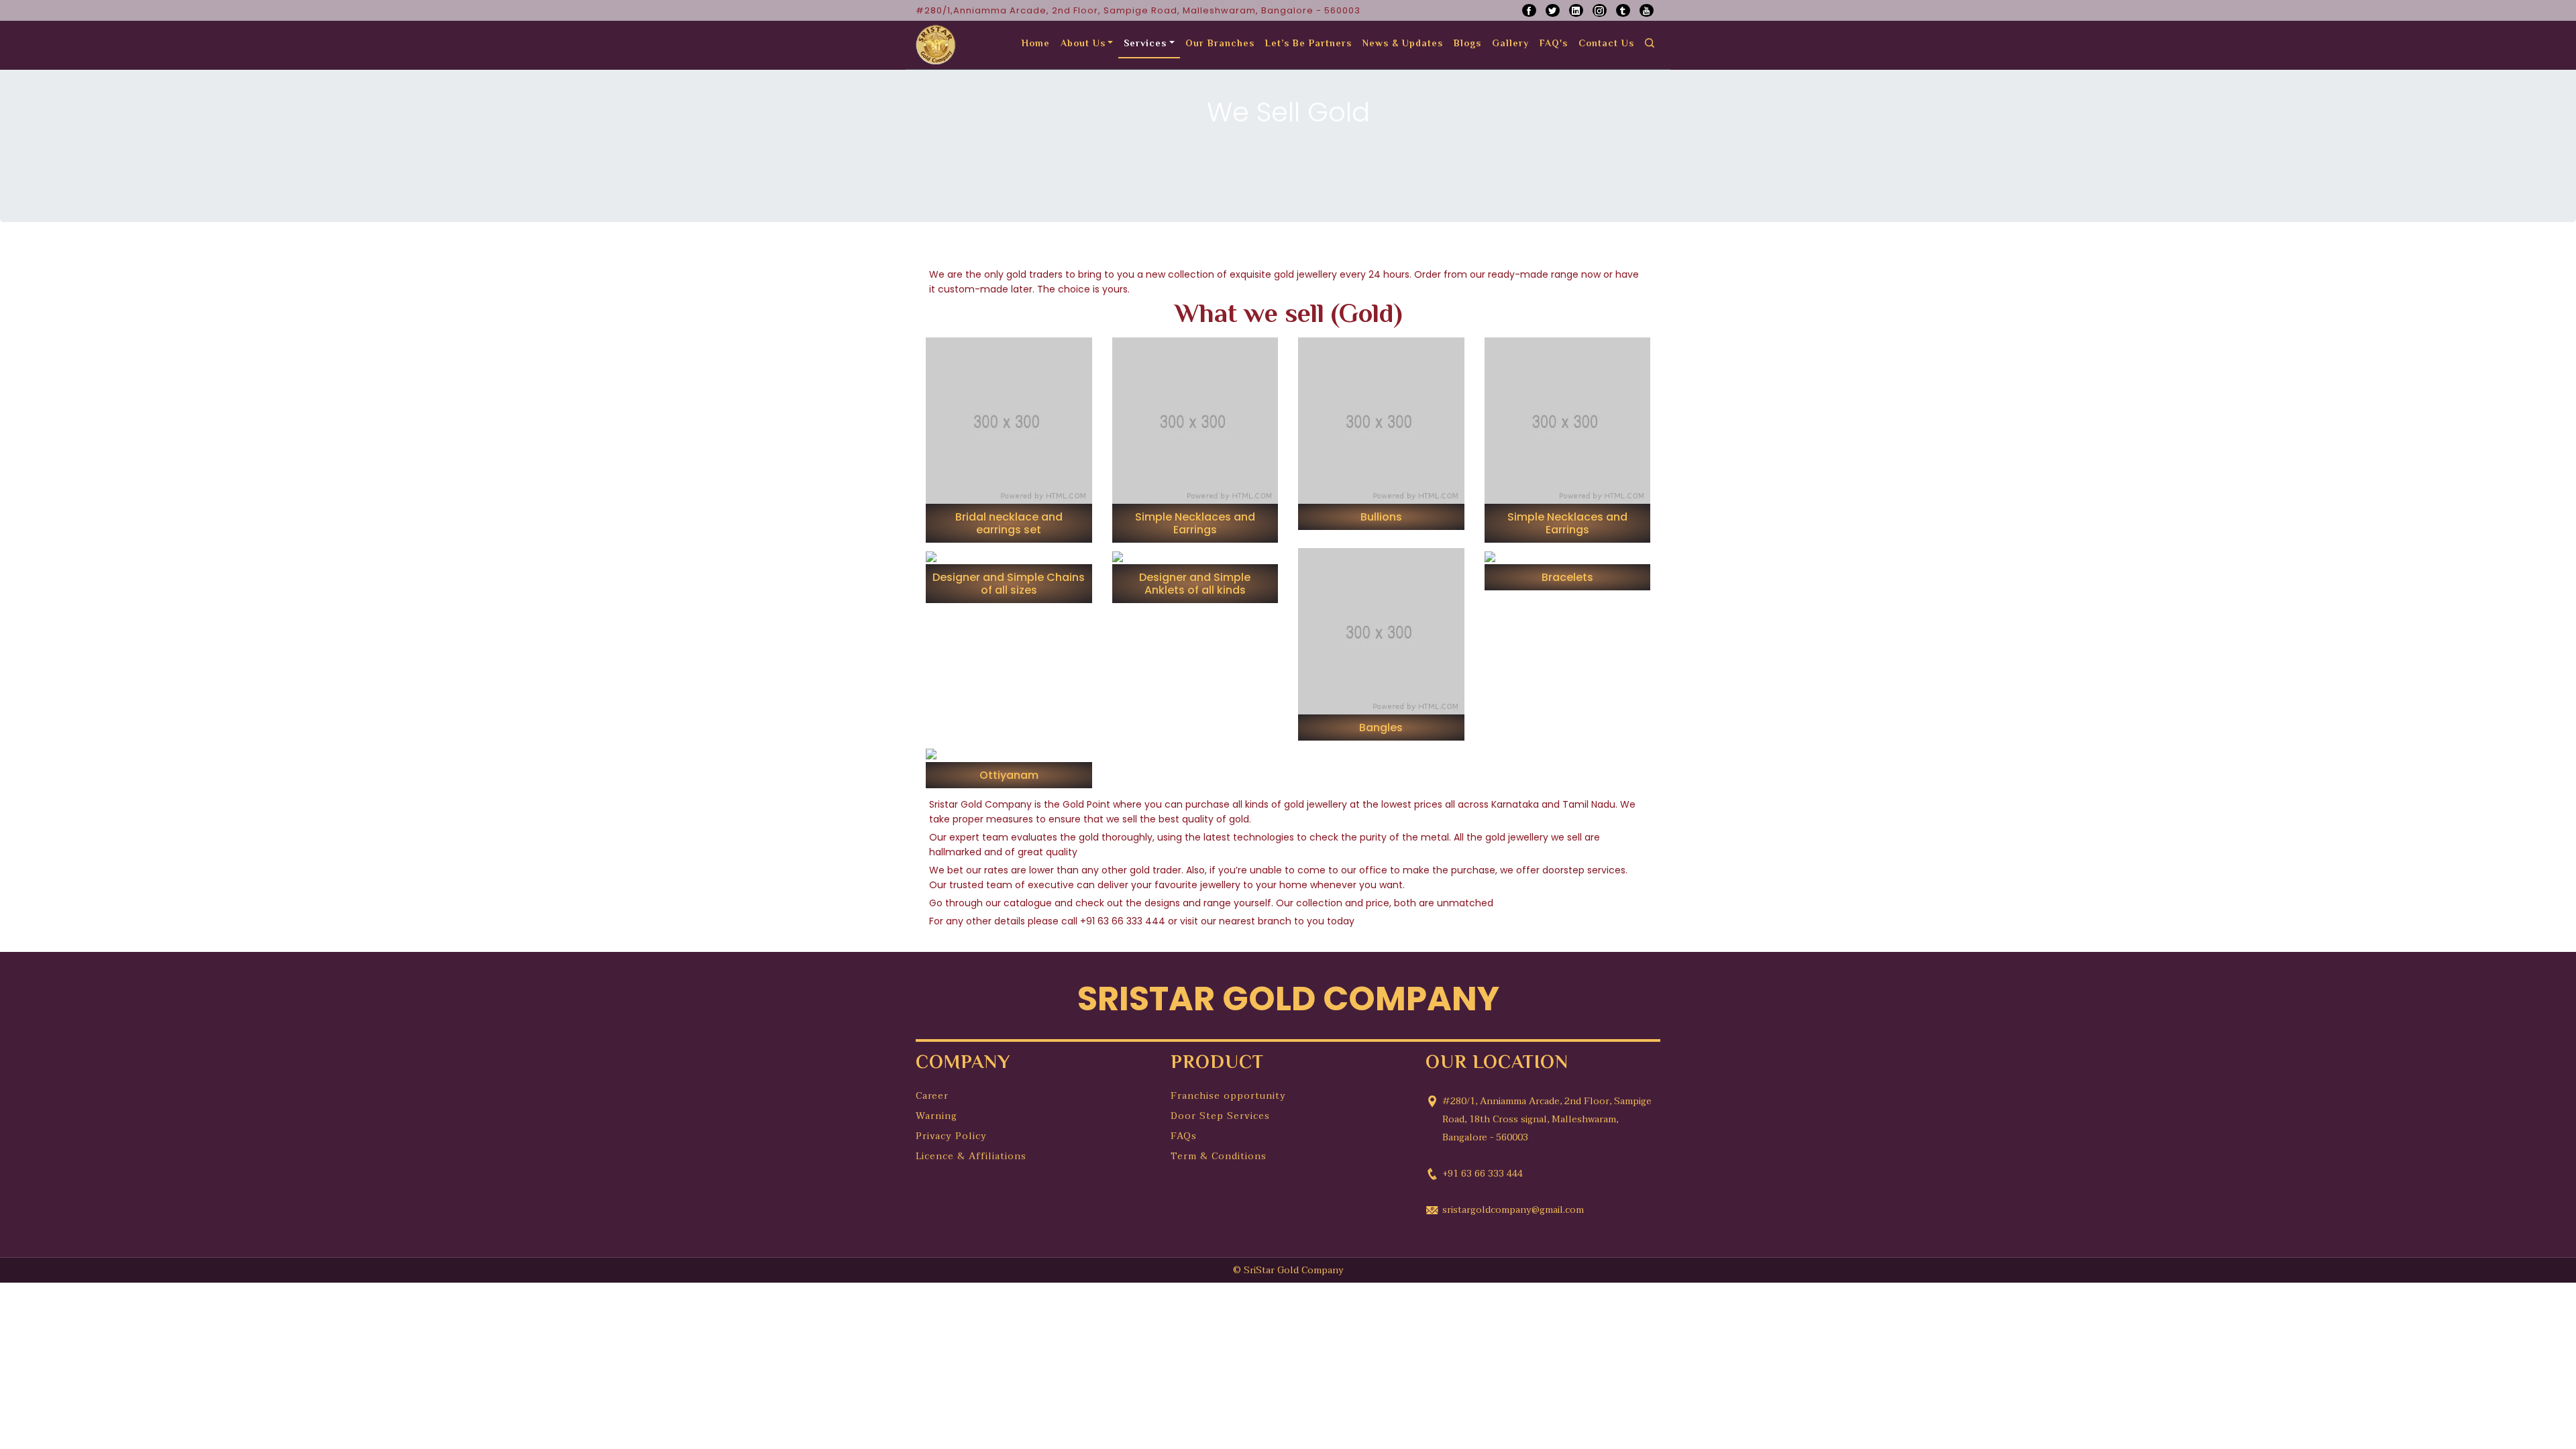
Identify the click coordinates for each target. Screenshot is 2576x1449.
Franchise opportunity (1228, 1096)
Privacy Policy (951, 1136)
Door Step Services (1220, 1116)
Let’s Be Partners (1308, 44)
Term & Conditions (1219, 1156)
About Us (1083, 44)
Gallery (1510, 44)
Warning (936, 1116)
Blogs (1467, 44)
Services (1145, 44)
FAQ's (1554, 44)
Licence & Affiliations (971, 1156)
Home (1036, 44)
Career (932, 1096)
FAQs (1184, 1136)
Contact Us (1606, 44)
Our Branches (1220, 44)
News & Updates (1403, 44)
